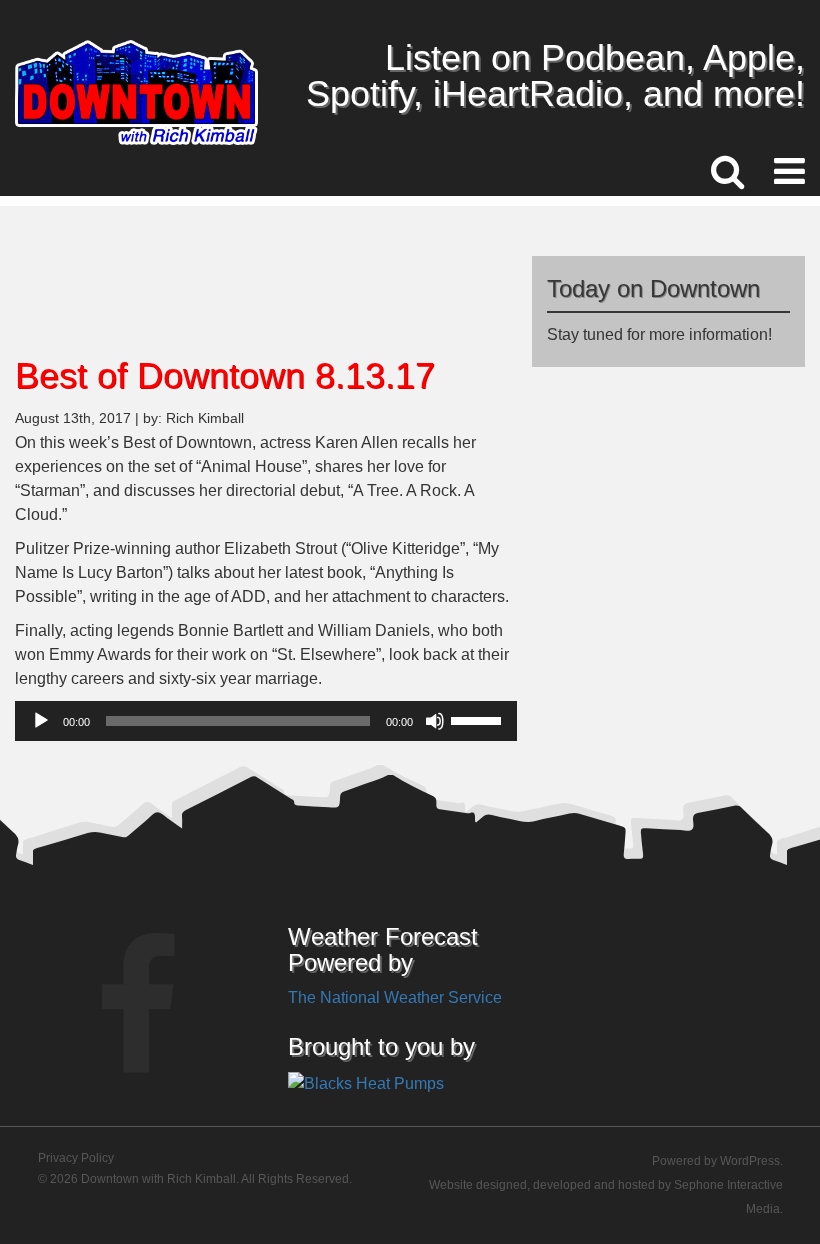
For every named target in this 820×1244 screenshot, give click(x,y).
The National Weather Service (395, 997)
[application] (266, 721)
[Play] (41, 721)
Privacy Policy (76, 1158)
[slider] (479, 719)
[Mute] (435, 721)
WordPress (750, 1161)
